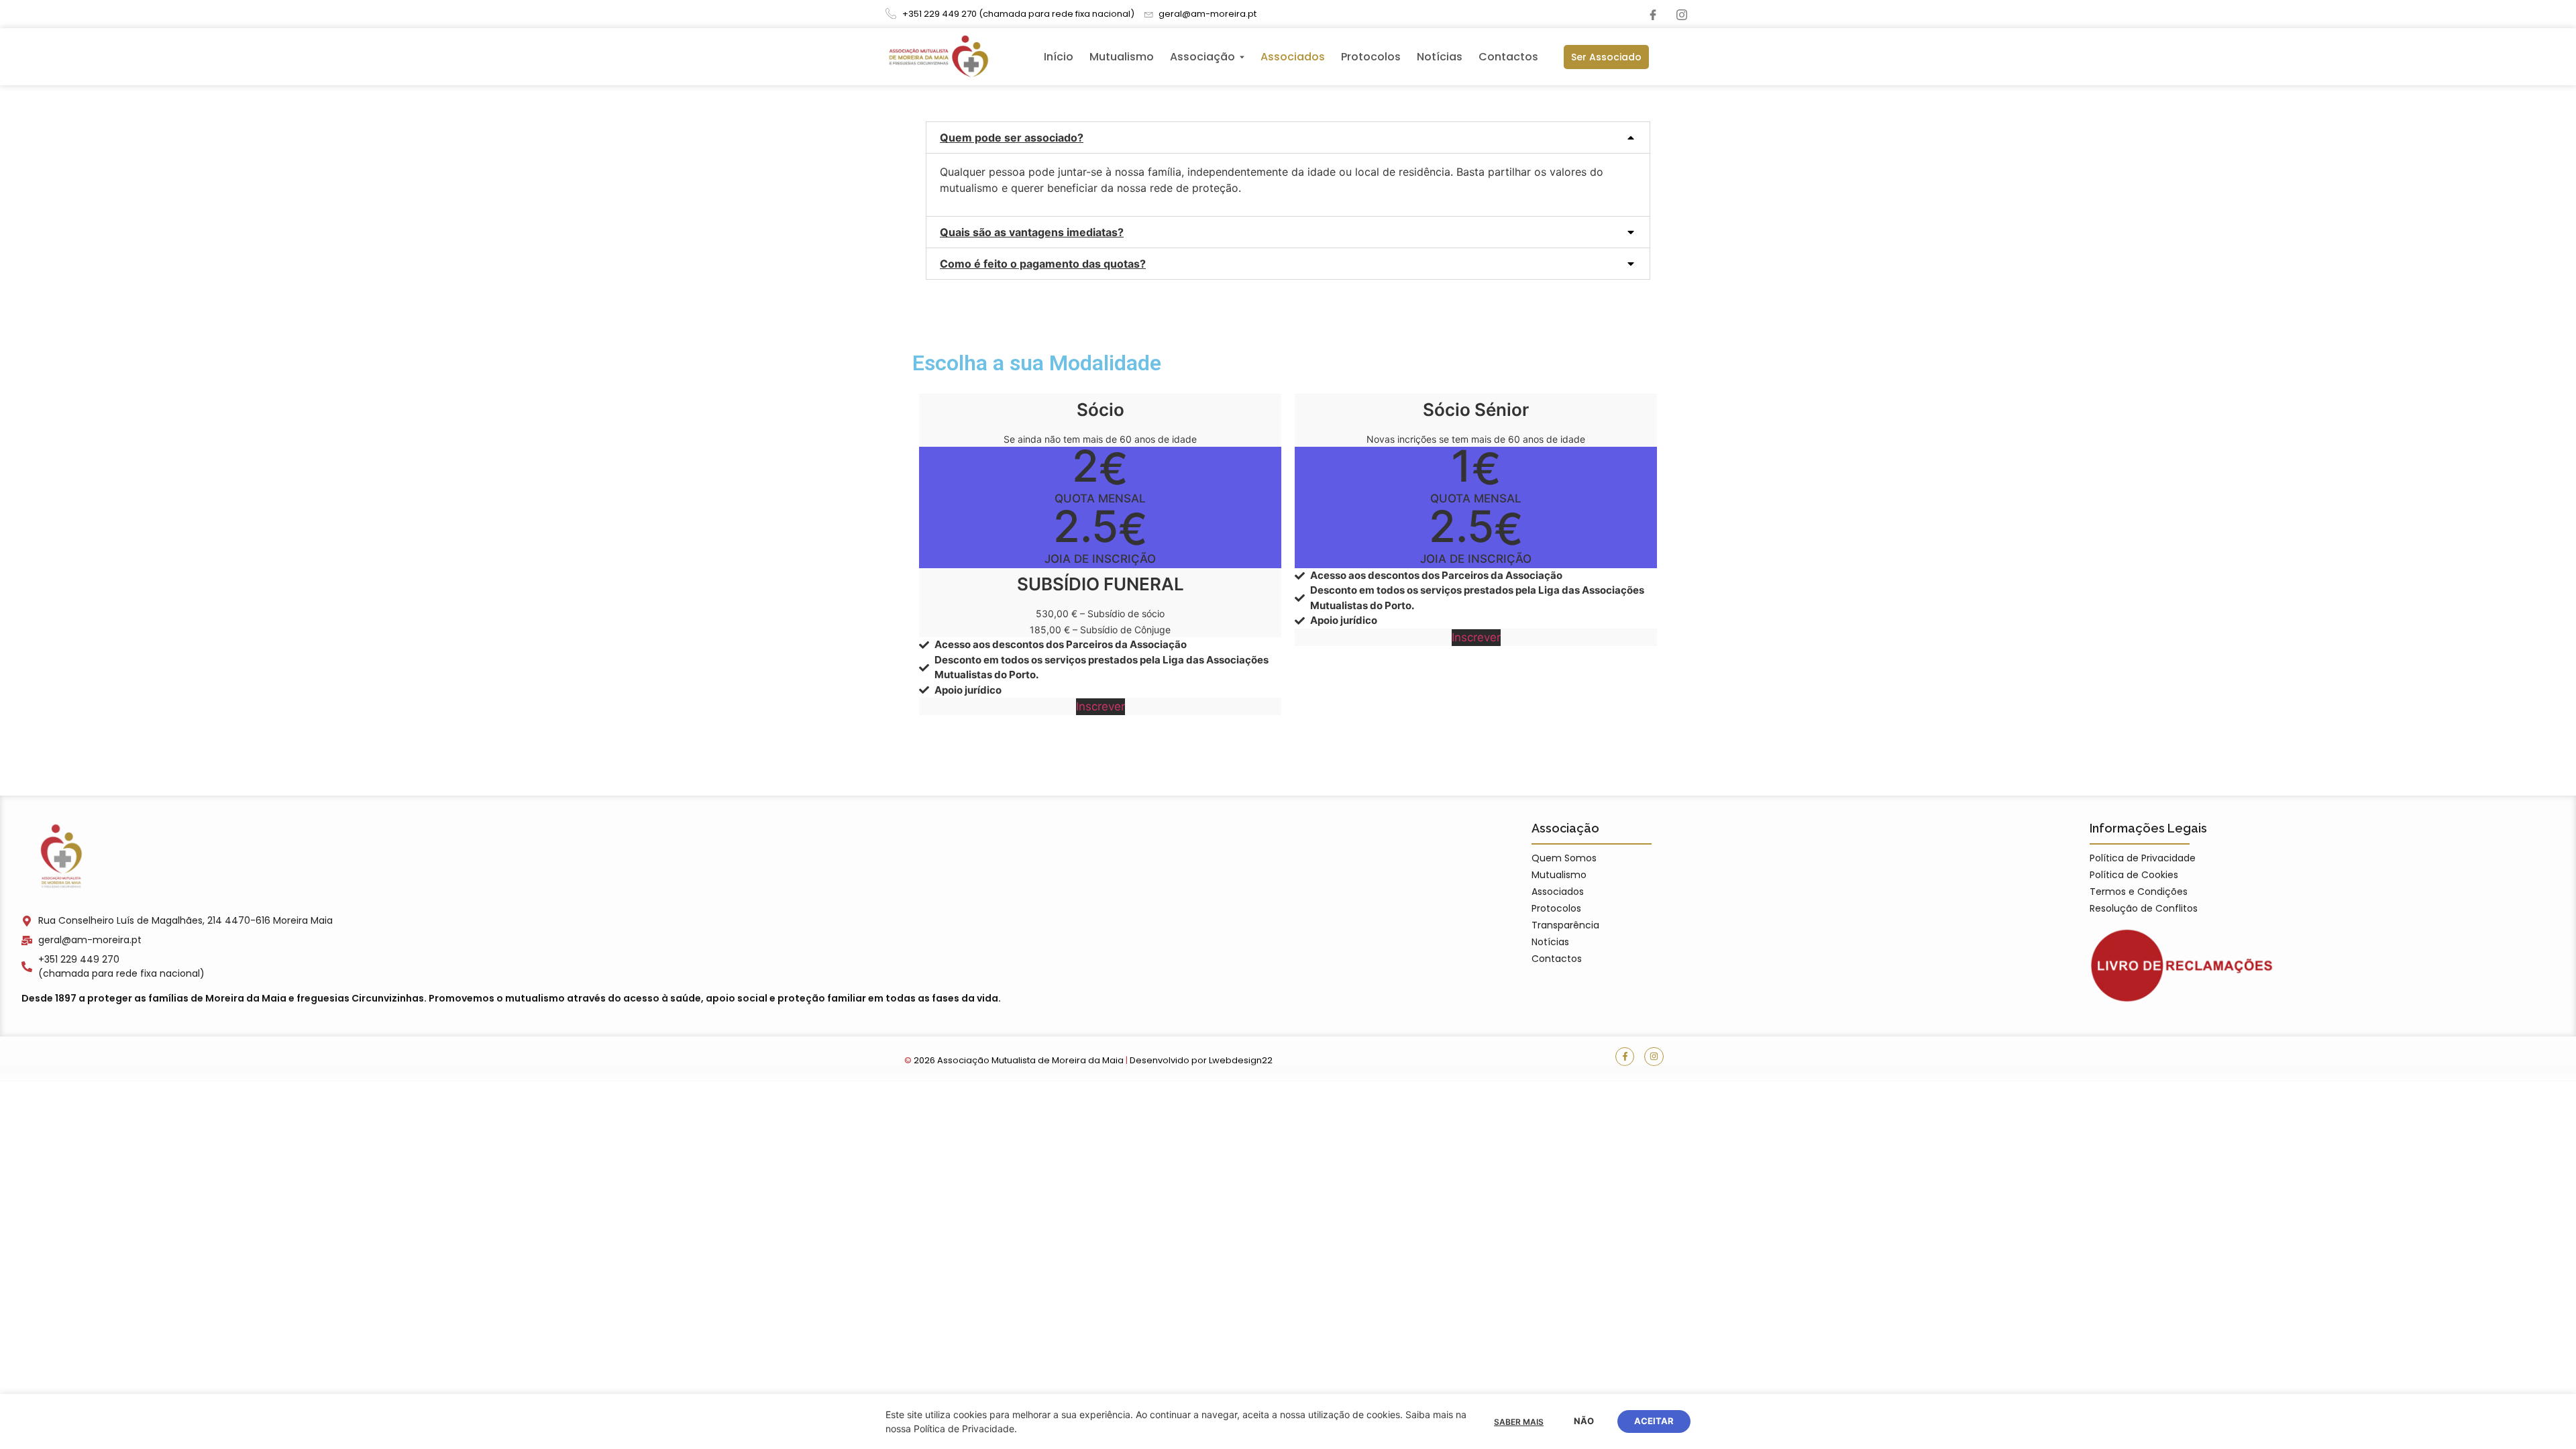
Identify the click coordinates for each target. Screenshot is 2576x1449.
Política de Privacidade (2143, 858)
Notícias (1550, 942)
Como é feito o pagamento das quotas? (1043, 264)
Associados (1558, 892)
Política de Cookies (2134, 875)
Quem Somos (1564, 858)
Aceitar (1654, 1421)
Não (1584, 1421)
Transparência (1565, 925)
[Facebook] (1653, 14)
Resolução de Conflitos (2144, 908)
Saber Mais (1519, 1422)
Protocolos (1556, 908)
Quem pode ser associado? (1012, 138)
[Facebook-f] (1625, 1057)
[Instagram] (1682, 14)
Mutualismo (1559, 875)
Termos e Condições (2139, 892)
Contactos (1557, 959)
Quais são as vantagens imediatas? (1032, 232)
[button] (1288, 138)
